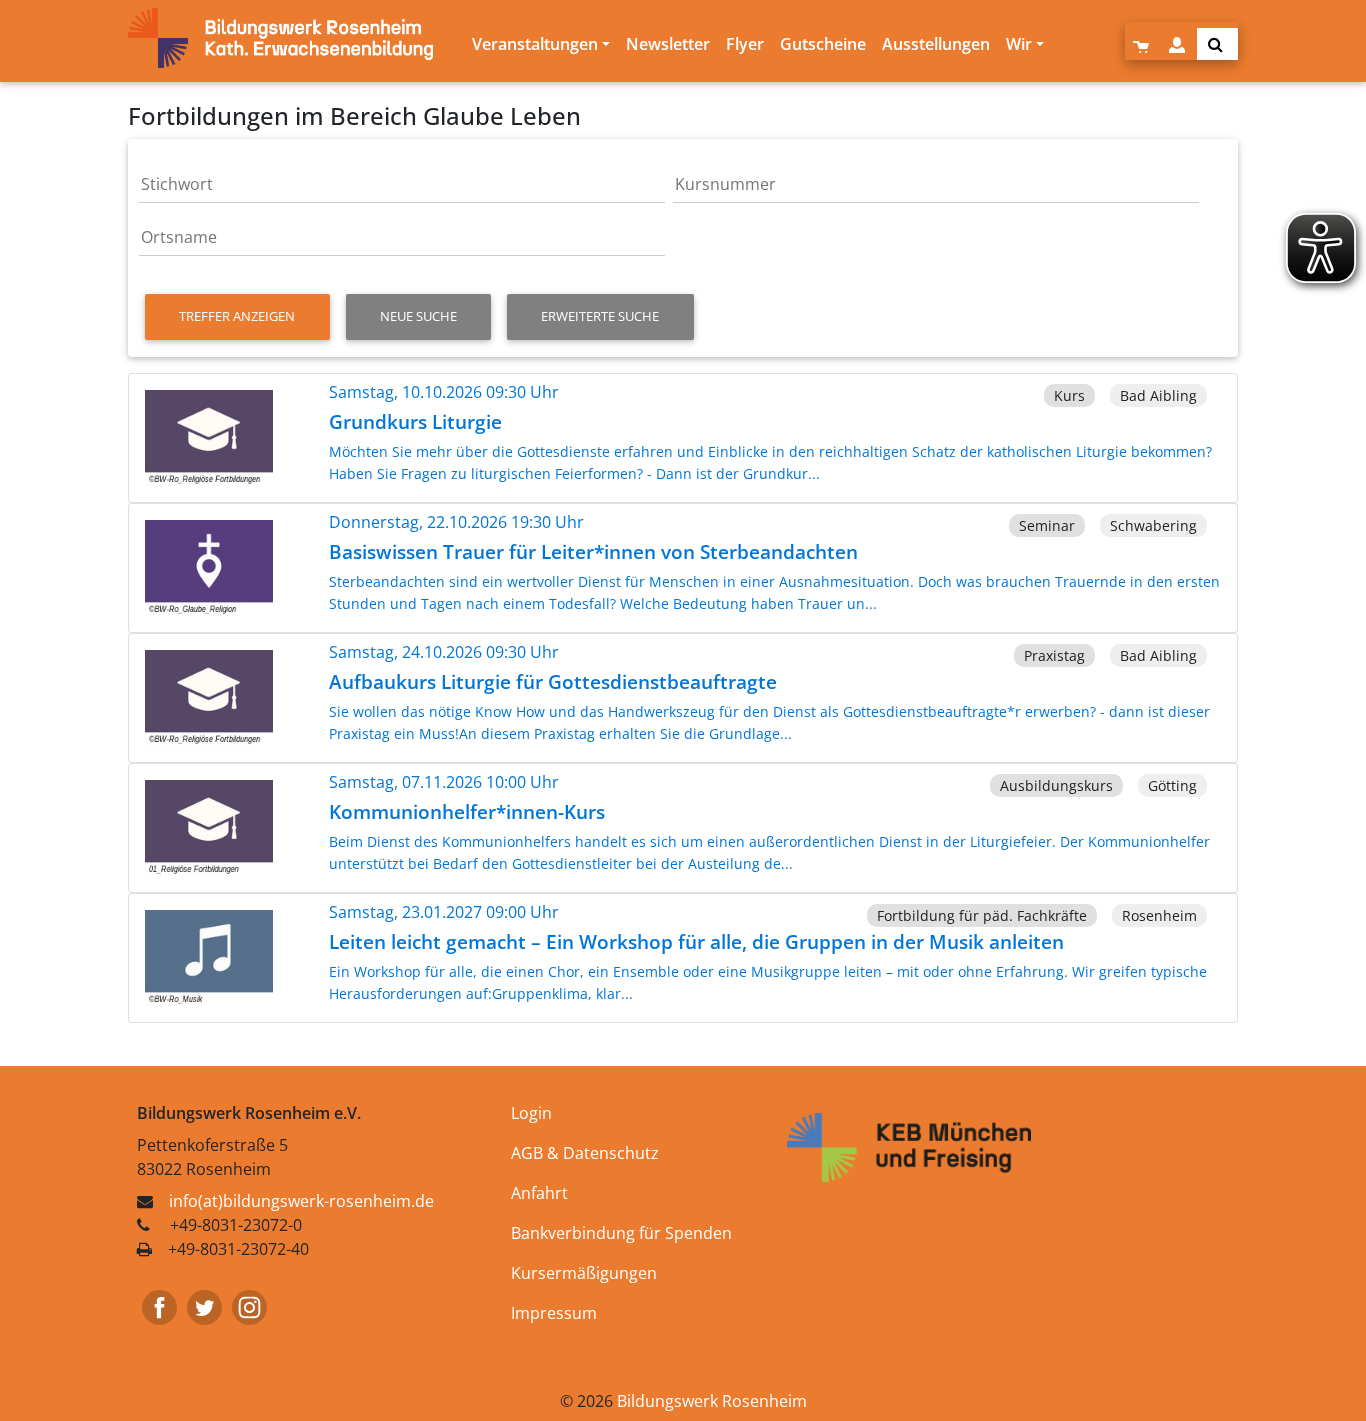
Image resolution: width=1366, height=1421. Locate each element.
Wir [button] (1019, 44)
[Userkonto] (1179, 44)
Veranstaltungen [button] (535, 44)
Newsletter (668, 44)
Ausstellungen (936, 44)
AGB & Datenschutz (585, 1153)
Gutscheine (823, 44)
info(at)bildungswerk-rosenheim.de (301, 1201)
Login (531, 1113)
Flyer (745, 44)
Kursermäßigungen (584, 1273)
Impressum (554, 1313)
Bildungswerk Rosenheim (712, 1401)
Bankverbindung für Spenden (621, 1233)
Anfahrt (539, 1193)
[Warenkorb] (1143, 44)
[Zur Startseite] (296, 38)
